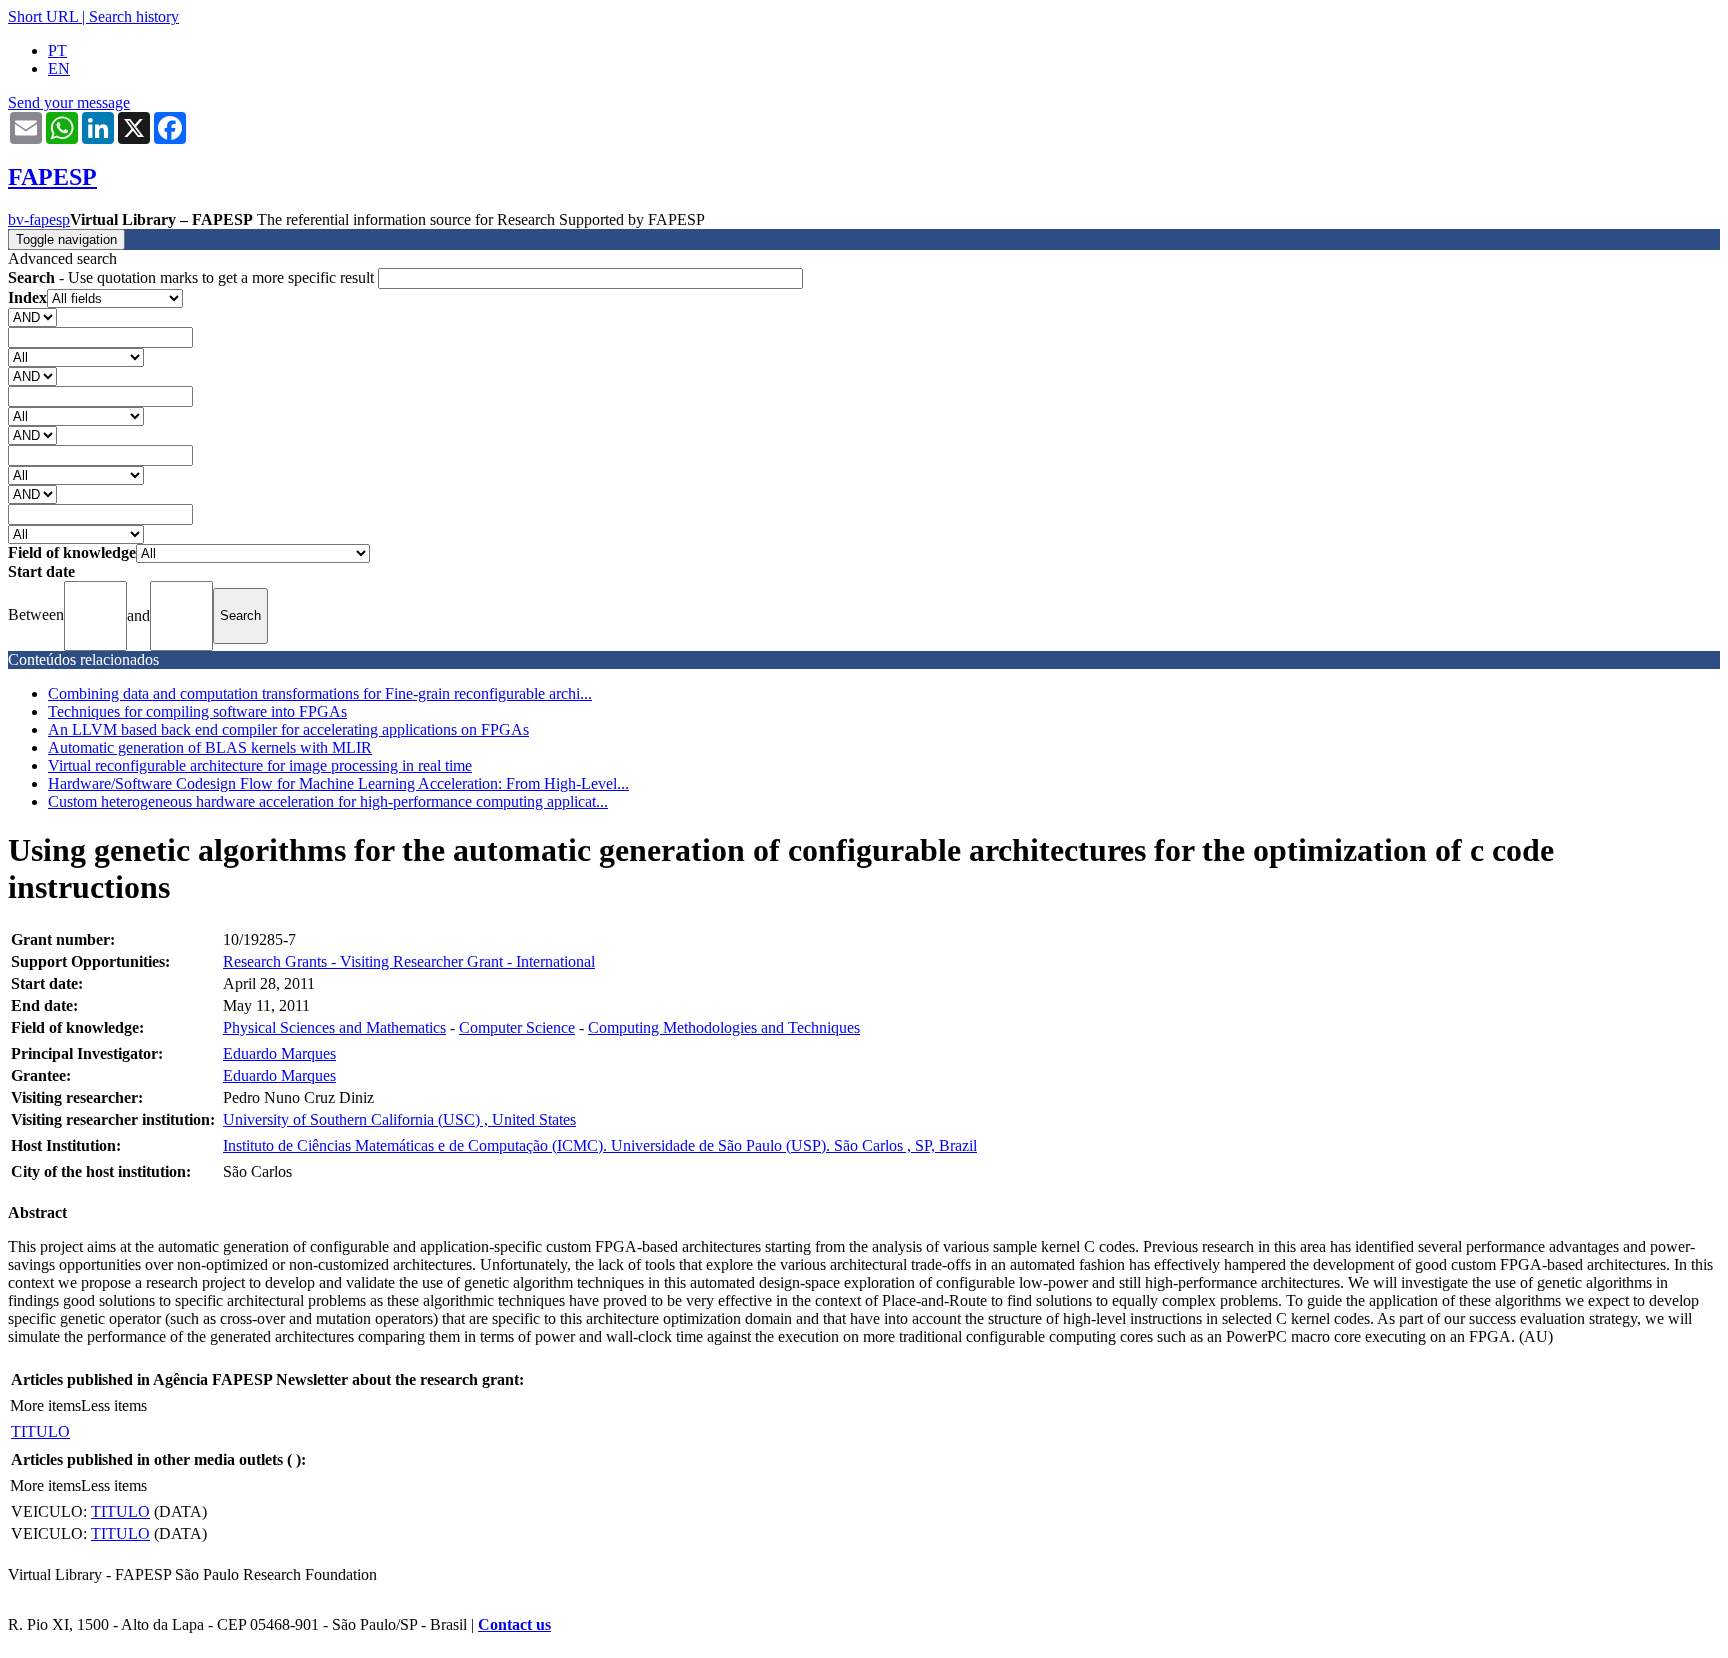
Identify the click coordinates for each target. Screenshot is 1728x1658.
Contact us (514, 1624)
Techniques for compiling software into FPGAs (197, 711)
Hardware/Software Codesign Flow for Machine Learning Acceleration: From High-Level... (338, 783)
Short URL (43, 16)
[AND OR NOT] (32, 316)
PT (57, 50)
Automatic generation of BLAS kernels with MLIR (210, 747)
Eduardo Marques (279, 1053)
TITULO (40, 1431)
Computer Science (517, 1027)
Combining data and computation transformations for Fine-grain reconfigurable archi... (320, 693)
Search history (134, 16)
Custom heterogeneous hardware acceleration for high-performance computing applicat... (328, 801)
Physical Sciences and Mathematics (334, 1027)
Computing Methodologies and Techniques (724, 1027)
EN (59, 68)
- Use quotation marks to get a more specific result (193, 277)
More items (45, 1405)
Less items (114, 1405)
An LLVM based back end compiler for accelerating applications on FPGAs (288, 729)
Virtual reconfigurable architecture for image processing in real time (260, 765)
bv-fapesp (39, 219)
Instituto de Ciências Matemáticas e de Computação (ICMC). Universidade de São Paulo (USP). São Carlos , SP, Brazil (600, 1145)
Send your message (69, 102)
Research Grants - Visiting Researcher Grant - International (409, 961)
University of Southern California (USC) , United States (399, 1119)
